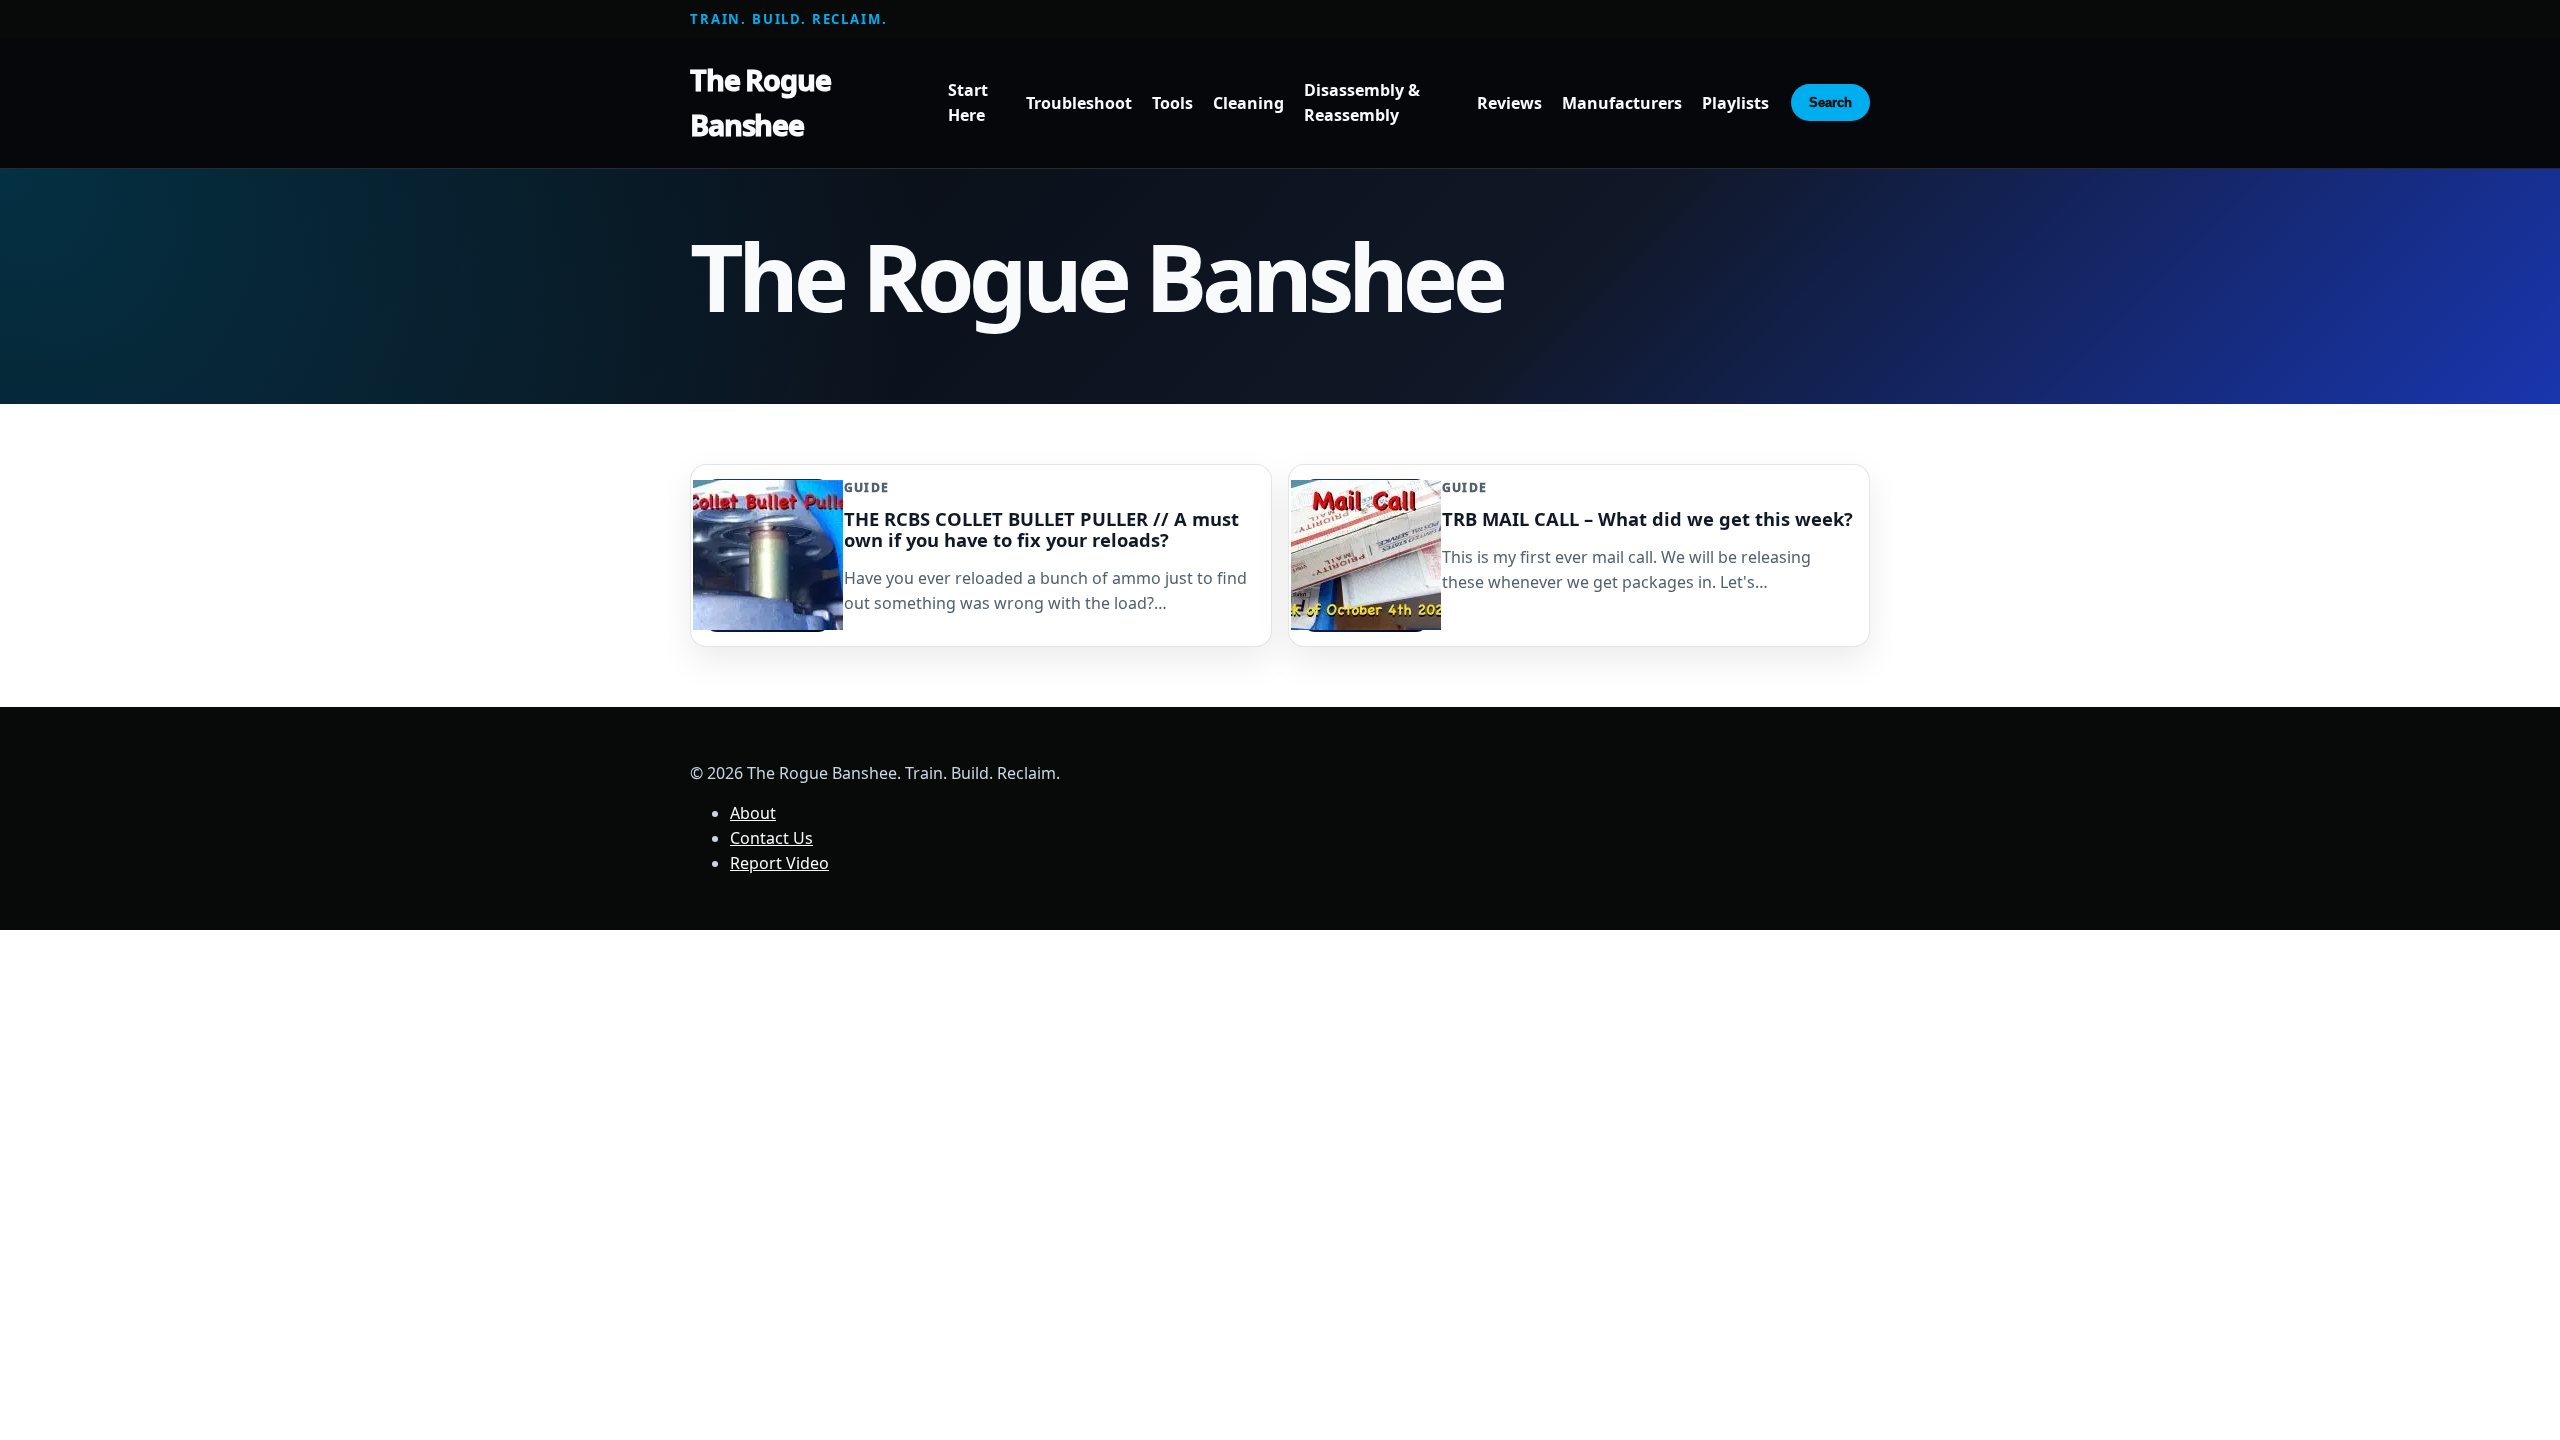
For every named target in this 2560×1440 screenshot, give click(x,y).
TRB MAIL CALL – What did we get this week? (1647, 518)
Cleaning (1248, 103)
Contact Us (771, 838)
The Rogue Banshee (760, 102)
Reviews (1509, 103)
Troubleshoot (1079, 103)
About (753, 813)
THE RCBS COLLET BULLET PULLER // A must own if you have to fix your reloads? (1041, 529)
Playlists (1735, 103)
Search (1830, 102)
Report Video (779, 863)
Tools (1172, 103)
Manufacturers (1622, 103)
